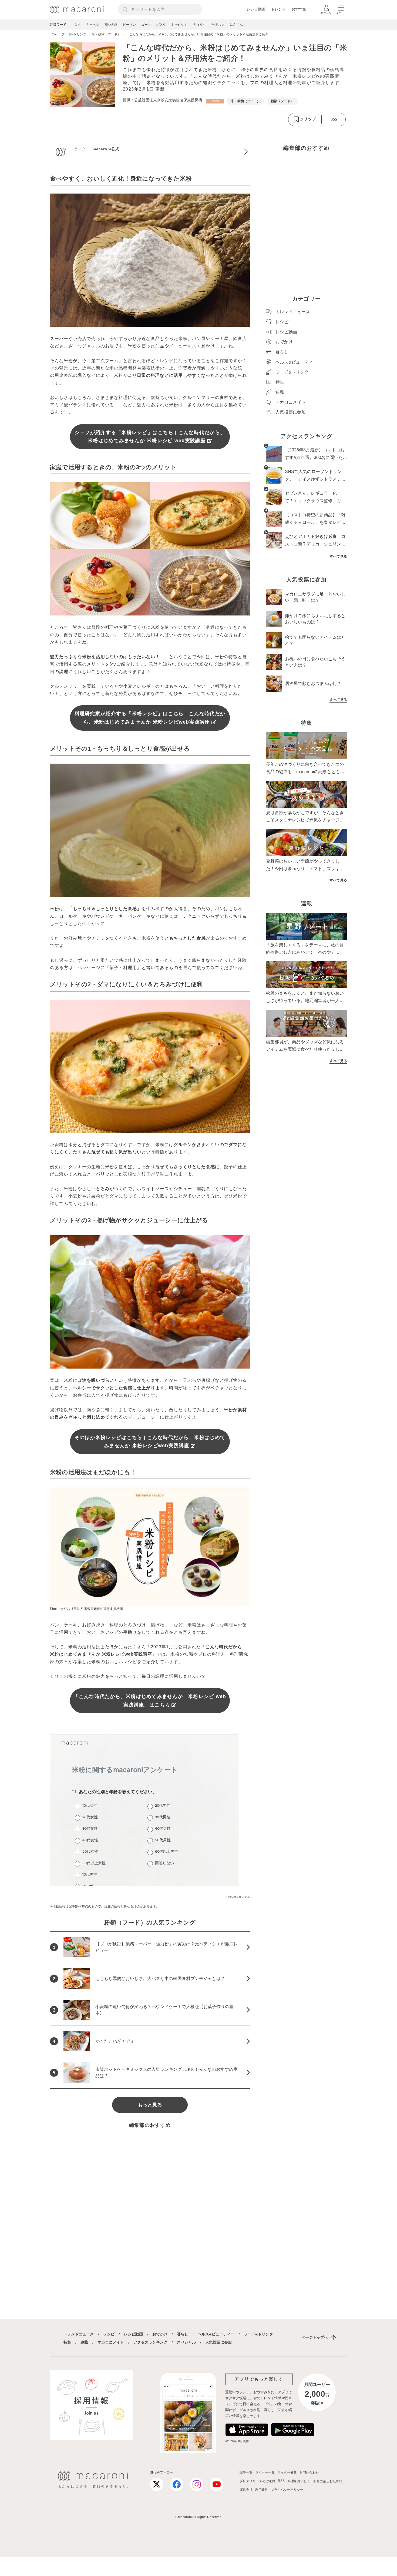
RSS (281, 2481)
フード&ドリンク (258, 2334)
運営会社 (246, 2490)
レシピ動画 (256, 9)
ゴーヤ (146, 25)
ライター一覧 (265, 2472)
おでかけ (160, 2334)
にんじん (236, 25)
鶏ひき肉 (111, 25)
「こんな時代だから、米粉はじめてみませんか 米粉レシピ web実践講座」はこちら (150, 1701)
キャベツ (93, 25)
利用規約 (262, 2490)
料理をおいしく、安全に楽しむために (315, 2481)
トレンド (278, 9)
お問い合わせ (309, 2472)
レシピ (109, 2334)
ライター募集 (287, 2472)
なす (78, 25)
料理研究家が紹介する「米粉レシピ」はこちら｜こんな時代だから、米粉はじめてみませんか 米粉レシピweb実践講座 (150, 718)
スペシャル (186, 2342)
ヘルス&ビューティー (216, 2334)
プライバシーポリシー (287, 2490)
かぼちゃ (218, 25)
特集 (67, 2342)
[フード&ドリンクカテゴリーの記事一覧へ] (215, 101)
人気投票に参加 (218, 2342)
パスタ (161, 25)
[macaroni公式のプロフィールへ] (150, 152)
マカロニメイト (111, 2342)
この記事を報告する (238, 1897)
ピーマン (129, 25)
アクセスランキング (150, 2342)
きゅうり (200, 25)
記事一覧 (246, 2472)
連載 (84, 2342)
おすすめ (299, 9)
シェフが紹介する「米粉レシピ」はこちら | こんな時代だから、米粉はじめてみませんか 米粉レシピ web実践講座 (150, 437)
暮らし (183, 2334)
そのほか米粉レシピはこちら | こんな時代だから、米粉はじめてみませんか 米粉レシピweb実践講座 (150, 1442)
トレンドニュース (79, 2334)
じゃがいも (180, 25)
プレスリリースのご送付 (257, 2481)
